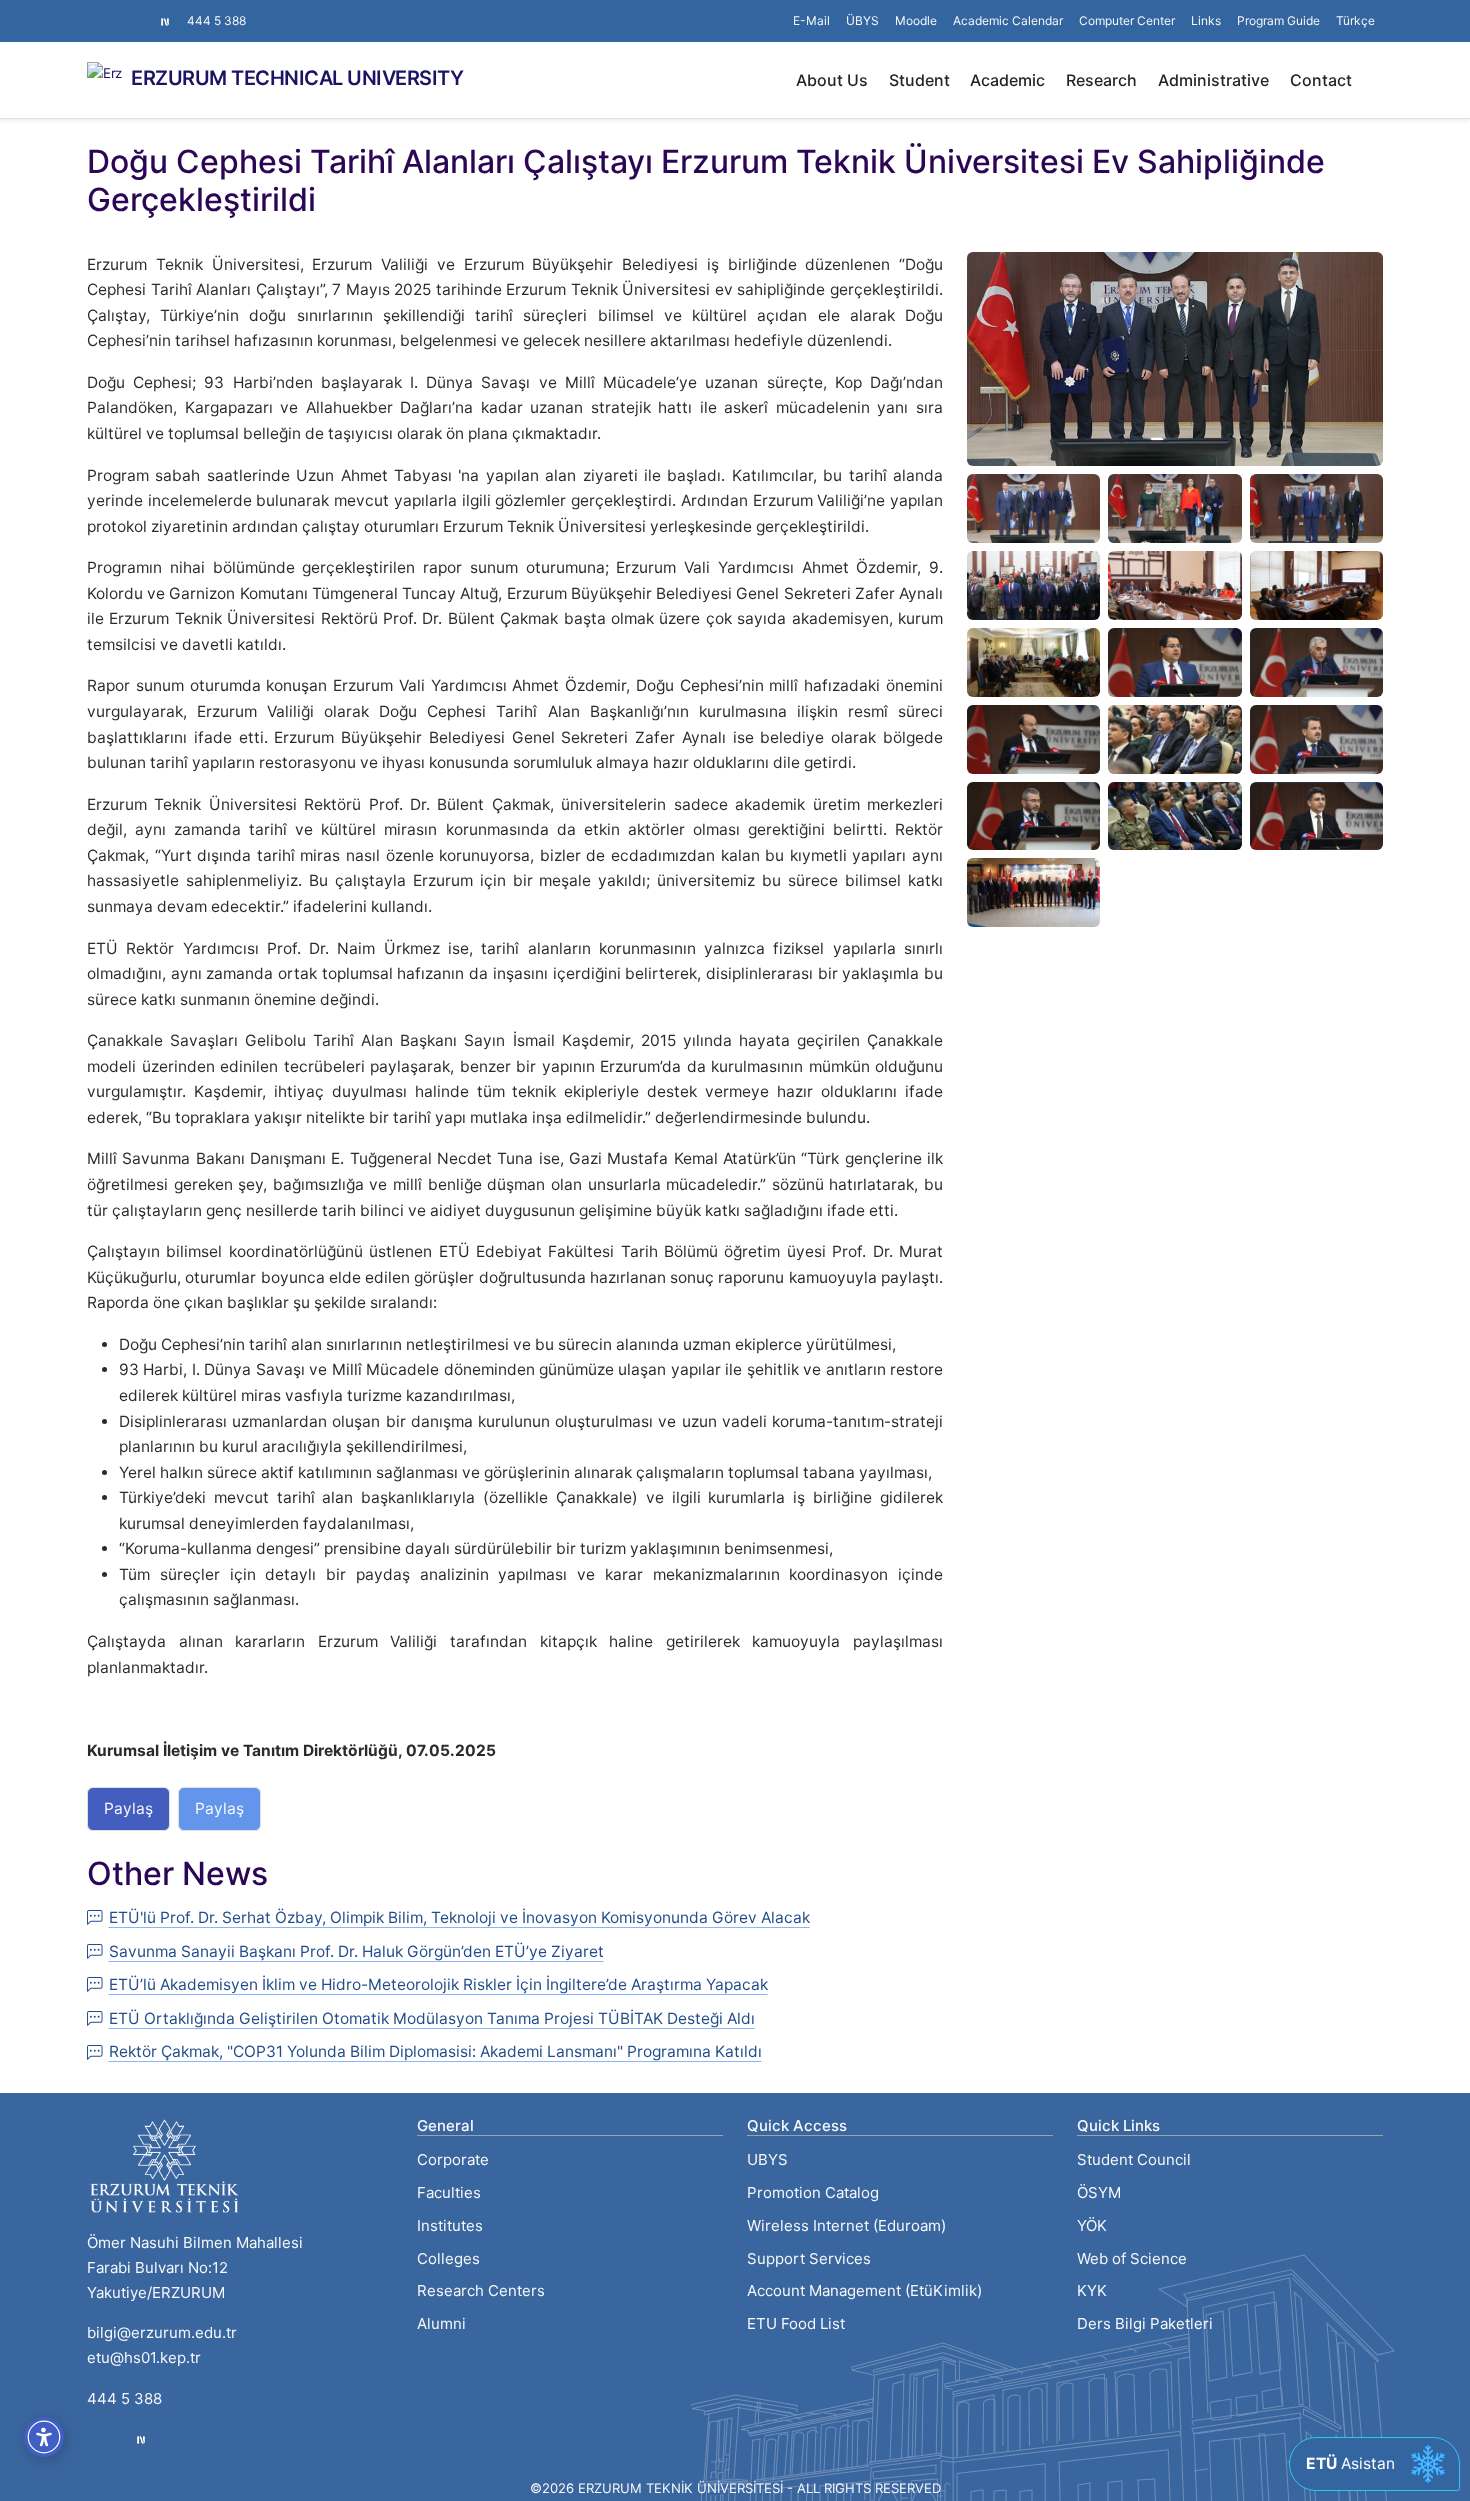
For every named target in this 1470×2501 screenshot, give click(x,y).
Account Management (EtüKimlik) (864, 2290)
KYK (1092, 2290)
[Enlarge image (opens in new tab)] (1175, 357)
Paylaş (128, 1808)
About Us (832, 80)
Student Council (1134, 2159)
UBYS (767, 2159)
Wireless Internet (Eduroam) (846, 2225)
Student (919, 80)
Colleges (448, 2258)
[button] (1206, 21)
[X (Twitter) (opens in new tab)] (111, 11)
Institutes (450, 2225)
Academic (1007, 80)
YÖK (1092, 2225)
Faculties (449, 2192)
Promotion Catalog (813, 2192)
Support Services (809, 2258)
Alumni (441, 2323)
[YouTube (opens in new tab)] (143, 11)
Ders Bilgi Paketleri (1145, 2323)
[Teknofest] (141, 2439)
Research (1101, 80)
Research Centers (481, 2290)
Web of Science (1132, 2258)
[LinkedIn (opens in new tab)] (127, 11)
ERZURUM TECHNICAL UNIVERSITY (297, 78)
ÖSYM (1099, 2192)
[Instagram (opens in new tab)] (95, 11)
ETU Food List (796, 2323)
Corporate (453, 2159)
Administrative (1213, 80)
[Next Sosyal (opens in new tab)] (165, 21)
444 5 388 (216, 20)
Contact (1321, 80)
